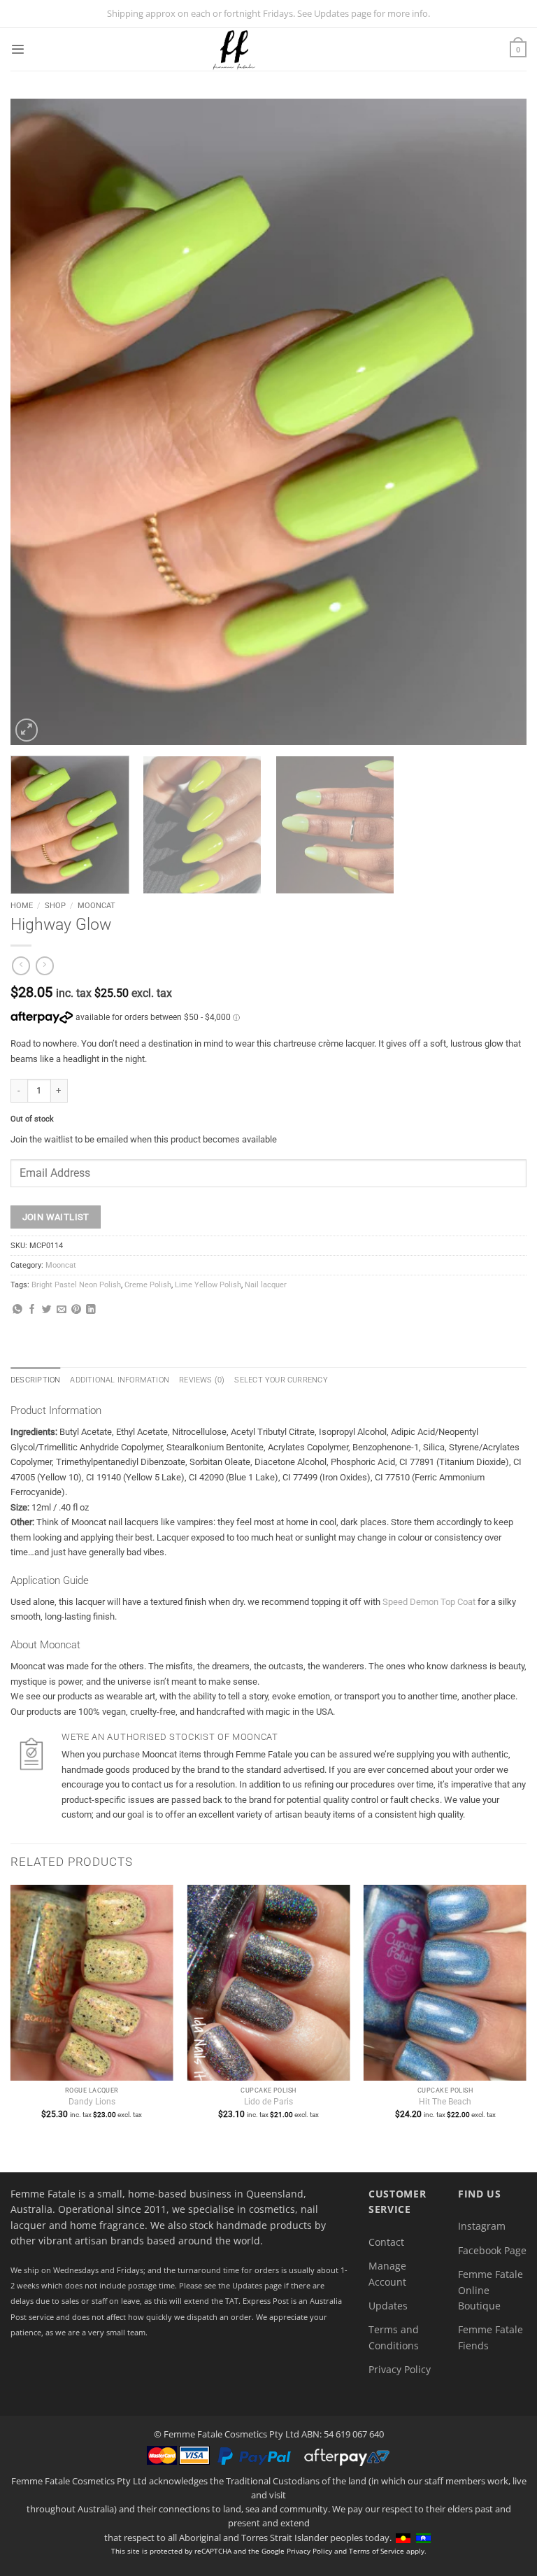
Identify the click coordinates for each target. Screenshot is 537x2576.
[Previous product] (45, 966)
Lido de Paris (268, 2102)
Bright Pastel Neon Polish (76, 1285)
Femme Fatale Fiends (491, 2337)
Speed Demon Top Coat (429, 1602)
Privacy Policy (400, 2369)
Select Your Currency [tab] (281, 1380)
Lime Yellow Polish (208, 1285)
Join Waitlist (56, 1217)
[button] (17, 49)
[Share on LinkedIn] (91, 1310)
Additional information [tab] (120, 1380)
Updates (388, 2306)
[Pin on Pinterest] (76, 1310)
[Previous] (38, 422)
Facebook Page (492, 2250)
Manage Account (387, 2273)
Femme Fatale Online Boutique (491, 2290)
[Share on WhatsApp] (17, 1310)
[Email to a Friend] (62, 1310)
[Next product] (21, 966)
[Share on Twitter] (47, 1310)
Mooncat (96, 905)
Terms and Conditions (394, 2337)
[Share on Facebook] (32, 1310)
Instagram (482, 2226)
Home (22, 905)
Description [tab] (35, 1380)
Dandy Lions (92, 2102)
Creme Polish (148, 1285)
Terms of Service (377, 2551)
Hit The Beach (445, 2102)
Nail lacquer (266, 1285)
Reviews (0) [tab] (202, 1380)
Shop (55, 905)
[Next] (499, 422)
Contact (386, 2242)
